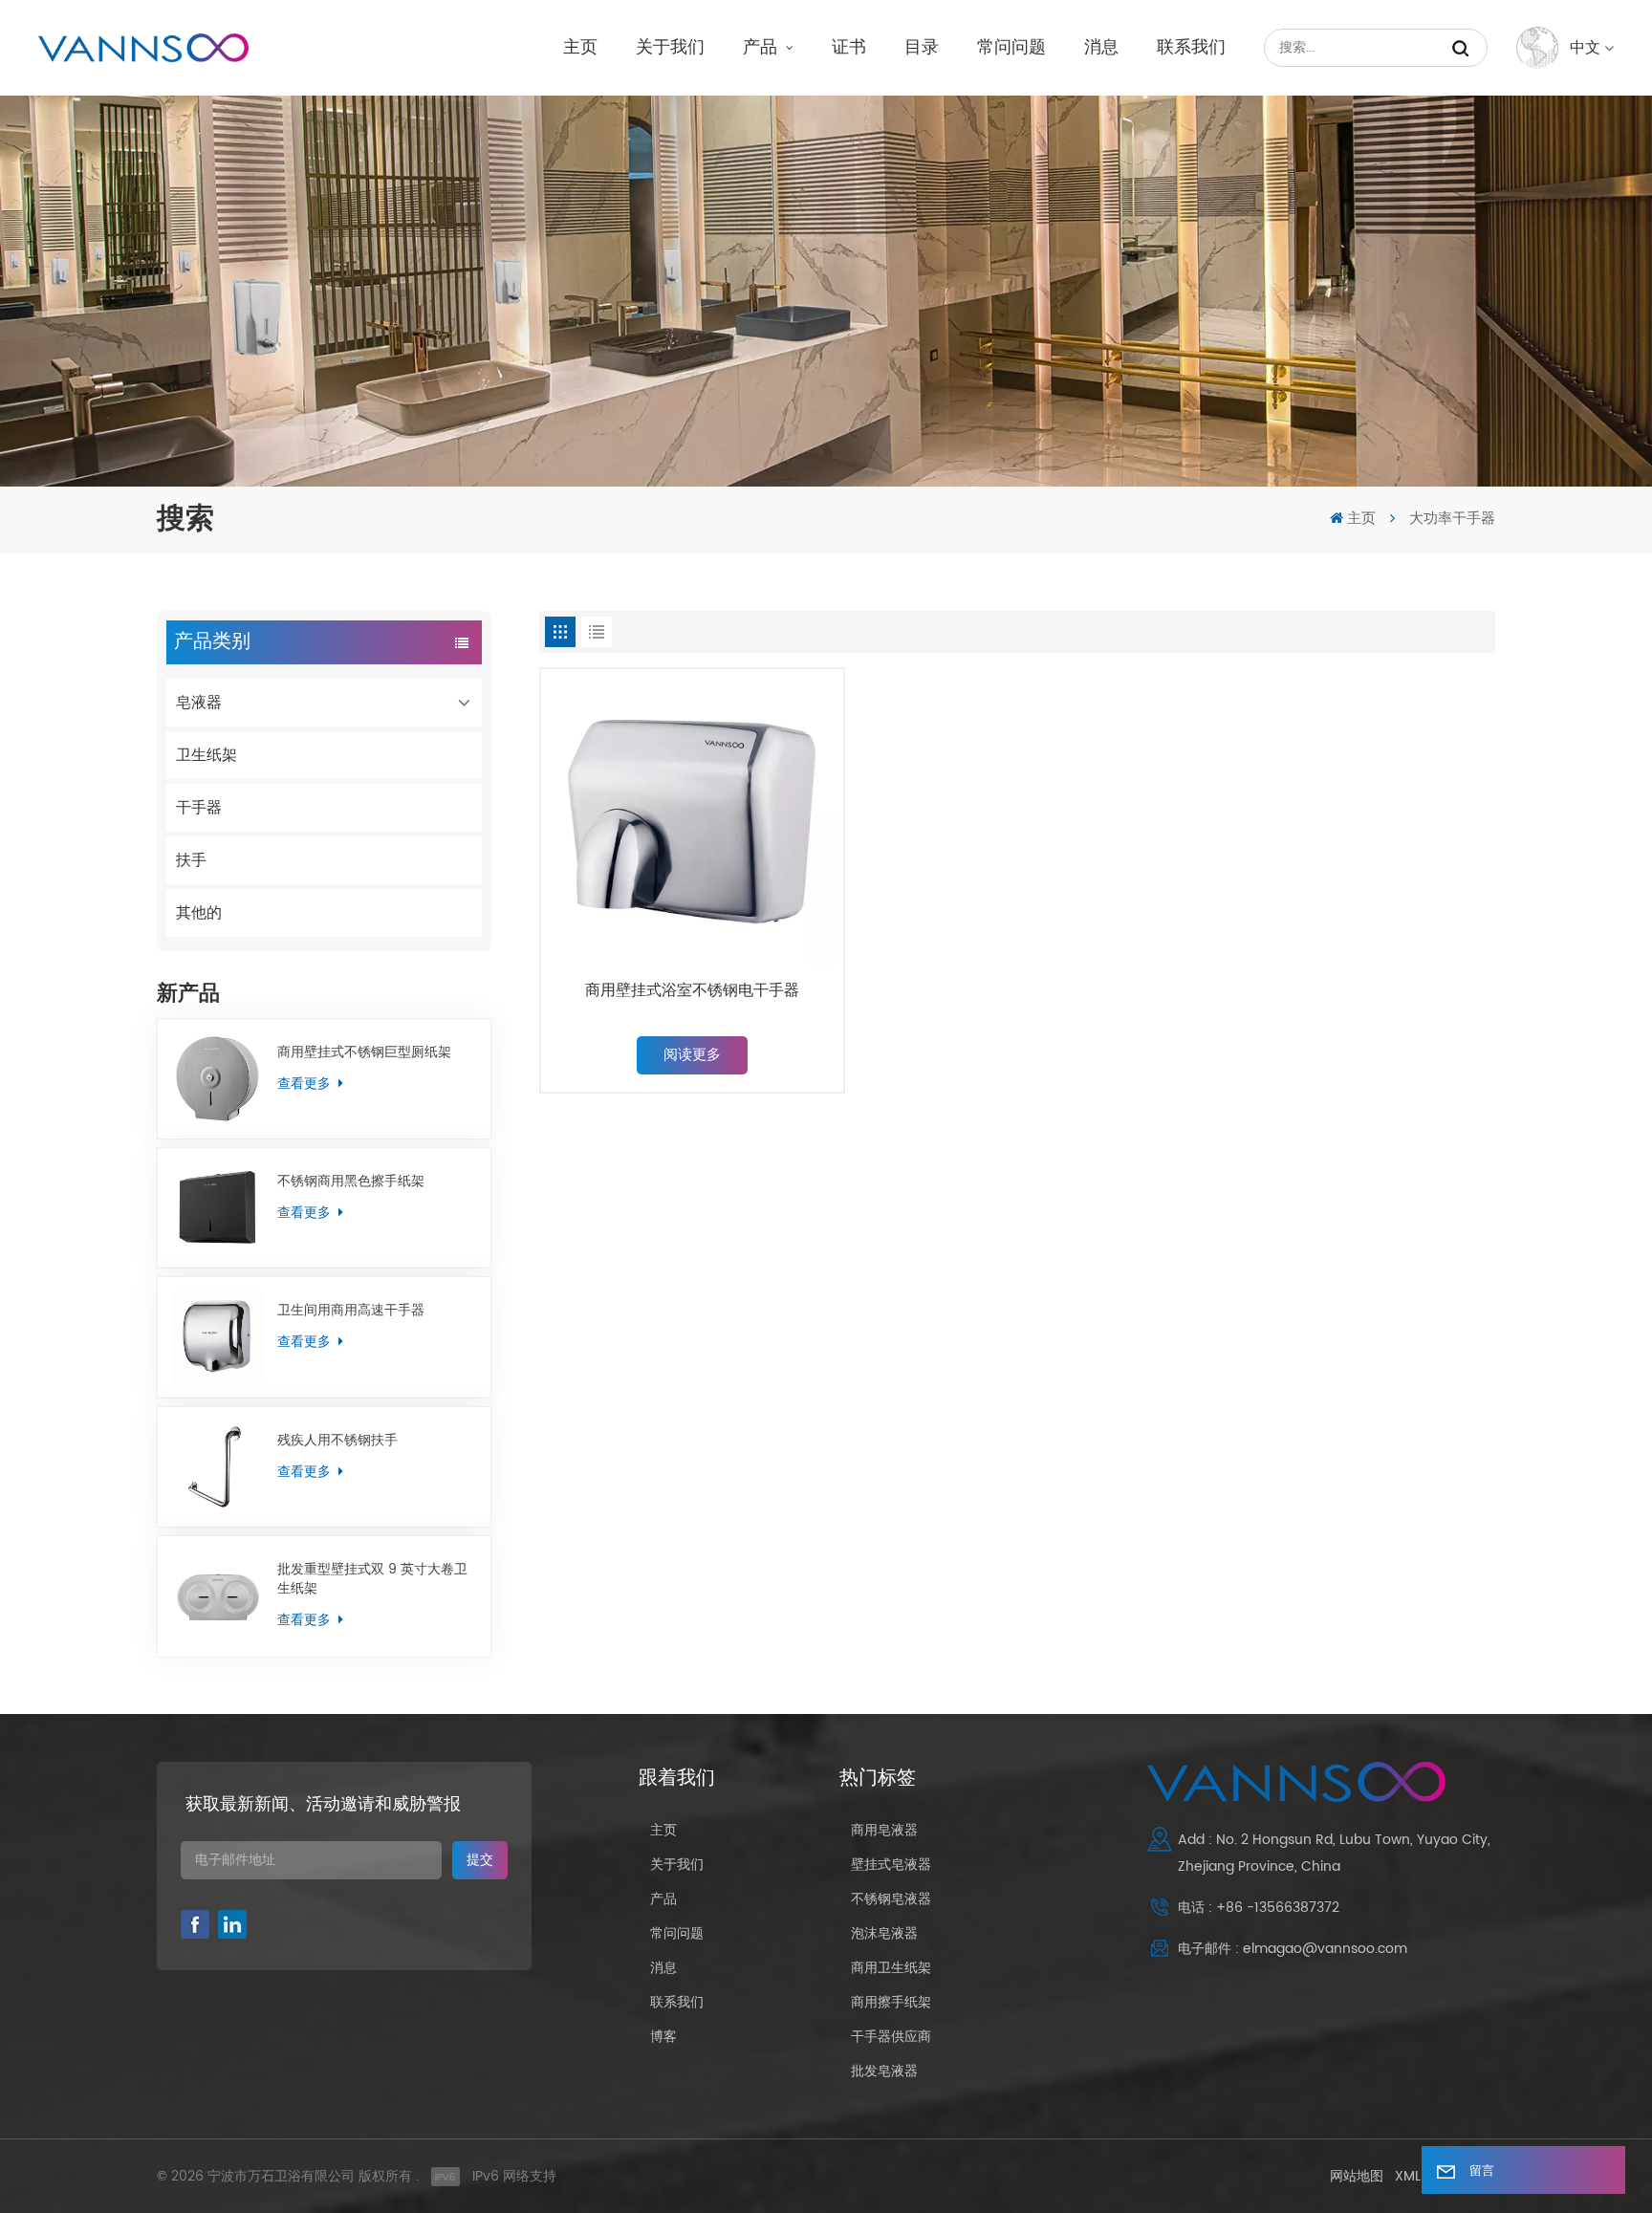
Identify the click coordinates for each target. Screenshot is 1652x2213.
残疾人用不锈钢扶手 (337, 1441)
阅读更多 (692, 1055)
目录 (922, 47)
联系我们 (1191, 47)
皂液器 (199, 703)
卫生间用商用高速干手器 (351, 1311)
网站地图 (1357, 2176)
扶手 (191, 860)
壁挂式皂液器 (891, 1865)
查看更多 (306, 1084)
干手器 (199, 808)
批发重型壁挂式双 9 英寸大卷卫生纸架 (372, 1579)
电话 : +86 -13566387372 (1259, 1908)
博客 (663, 2037)
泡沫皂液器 (884, 1933)
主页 (580, 47)
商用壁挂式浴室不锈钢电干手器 (692, 991)
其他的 (199, 913)
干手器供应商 (891, 2037)
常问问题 (1011, 47)
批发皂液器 (884, 2071)
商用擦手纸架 (891, 2002)
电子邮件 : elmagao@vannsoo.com (1293, 1949)
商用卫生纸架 (891, 1968)
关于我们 (670, 47)
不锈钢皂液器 (891, 1899)
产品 (762, 47)
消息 (1101, 47)
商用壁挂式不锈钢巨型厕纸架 (364, 1052)
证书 (849, 47)
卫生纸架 (206, 755)
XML (1408, 2176)
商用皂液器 (884, 1830)
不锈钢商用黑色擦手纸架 (351, 1182)
